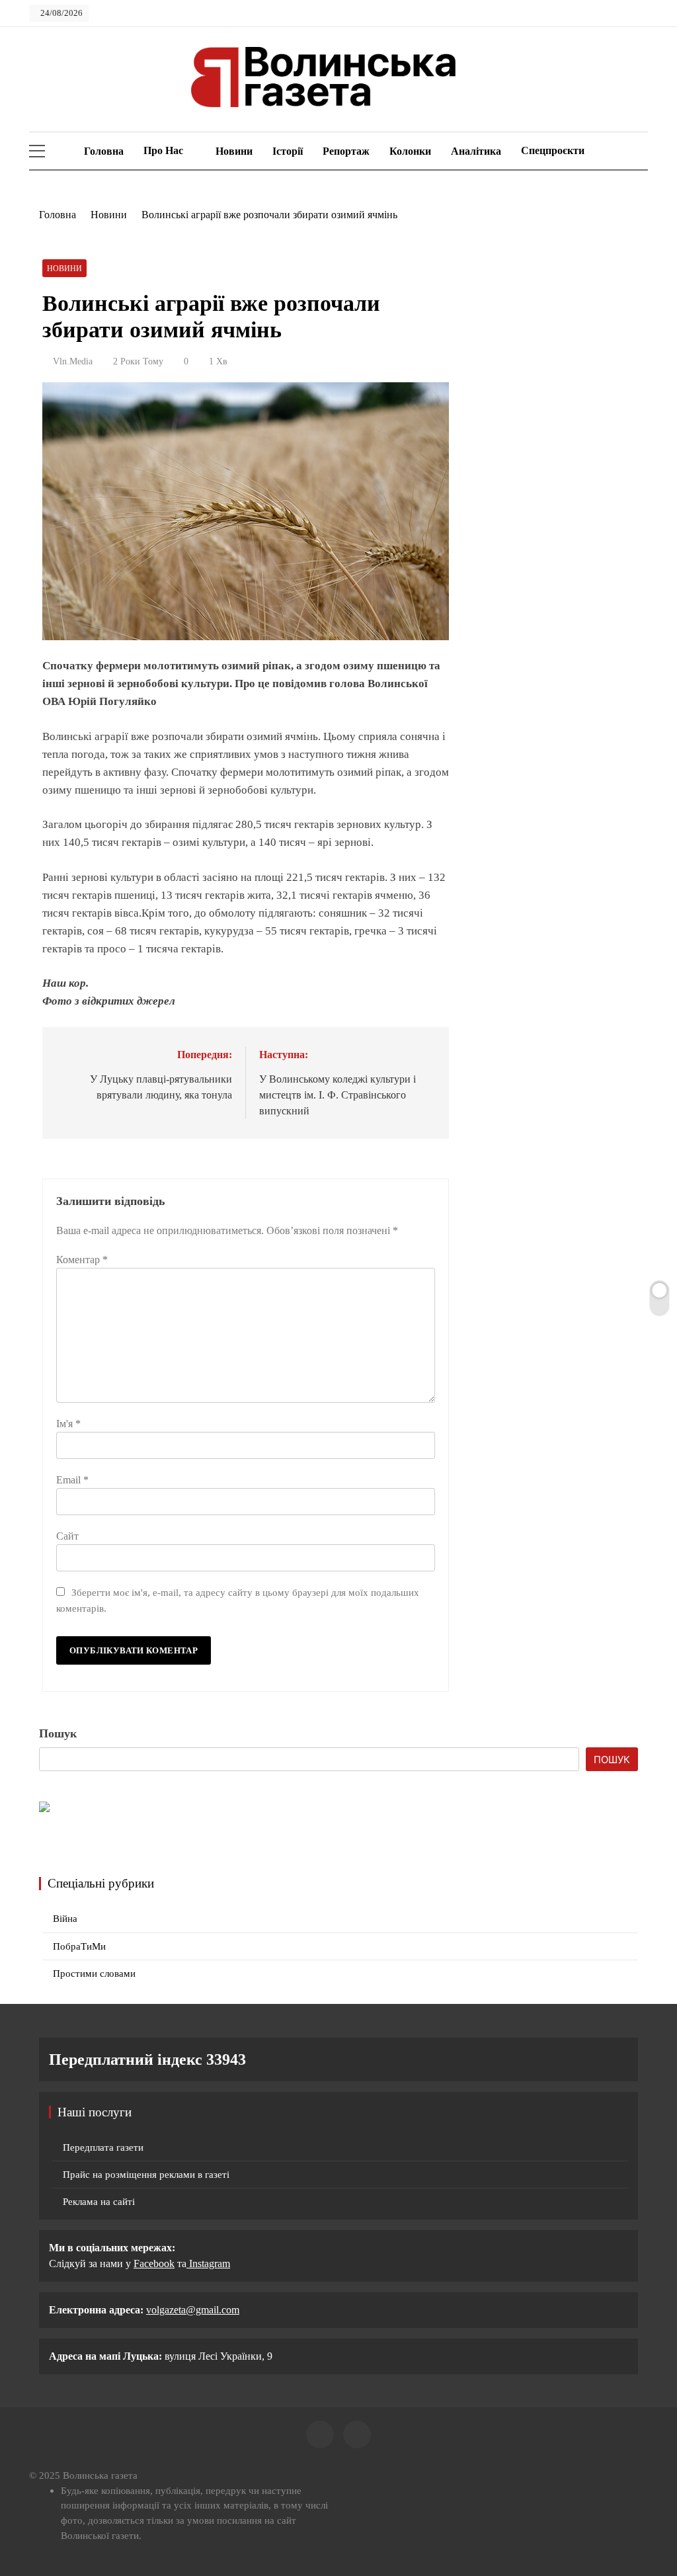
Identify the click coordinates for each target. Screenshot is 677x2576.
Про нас (163, 150)
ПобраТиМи (79, 1946)
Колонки (410, 151)
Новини (234, 151)
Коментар (82, 1260)
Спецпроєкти (553, 150)
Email (72, 1480)
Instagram (208, 2264)
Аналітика (476, 151)
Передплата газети (103, 2147)
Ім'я (68, 1424)
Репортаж (346, 151)
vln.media (73, 361)
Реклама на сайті (99, 2202)
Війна (65, 1919)
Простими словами (94, 1974)
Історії (288, 151)
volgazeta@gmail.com (193, 2310)
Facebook (154, 2264)
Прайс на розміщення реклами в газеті (146, 2175)
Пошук (58, 1733)
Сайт (67, 1536)
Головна (102, 151)
